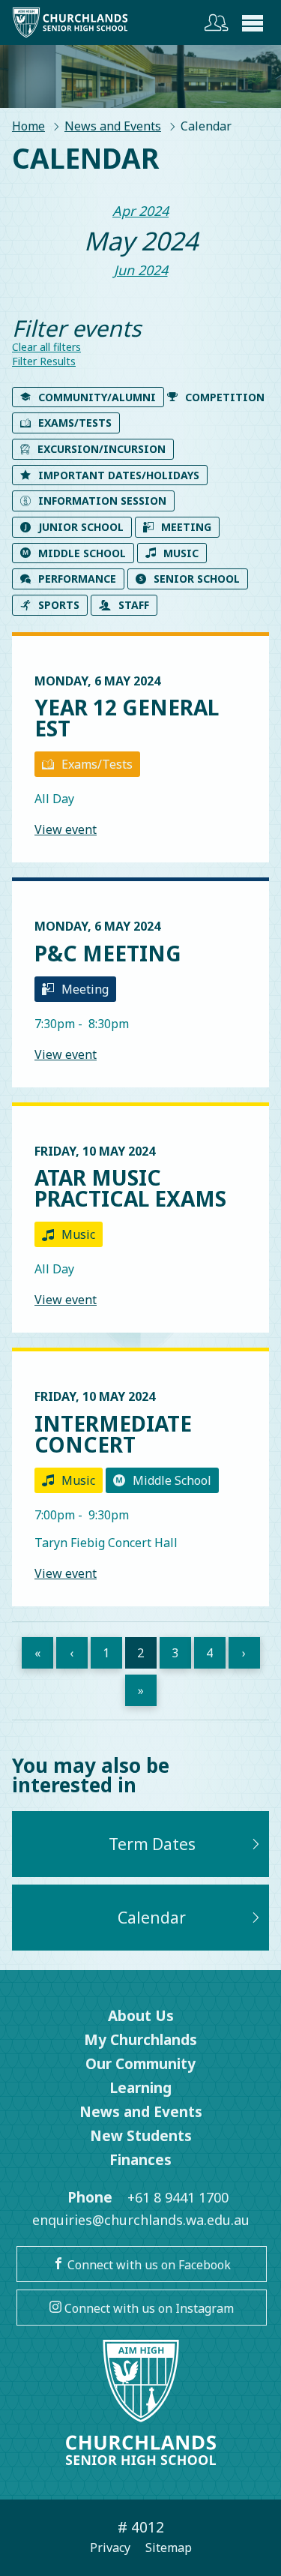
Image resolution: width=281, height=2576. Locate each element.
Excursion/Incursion (102, 449)
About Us (141, 2016)
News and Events (113, 126)
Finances (140, 2160)
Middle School (82, 553)
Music (181, 553)
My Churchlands (140, 2040)
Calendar (152, 1918)
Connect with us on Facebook (148, 2265)
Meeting (186, 527)
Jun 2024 (141, 270)
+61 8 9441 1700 (178, 2197)
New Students (141, 2136)
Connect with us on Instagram (148, 2308)
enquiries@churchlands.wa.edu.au (141, 2220)
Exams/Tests (75, 423)
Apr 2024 (140, 211)
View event (66, 829)
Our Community (140, 2064)
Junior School (81, 527)
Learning (140, 2088)
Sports (59, 605)
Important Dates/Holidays (119, 475)
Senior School (197, 579)
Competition (225, 397)
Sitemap (169, 2548)
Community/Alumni (97, 397)
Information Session (102, 501)
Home (28, 126)
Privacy (110, 2548)
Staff (134, 605)
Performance (77, 579)
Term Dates (152, 1844)
